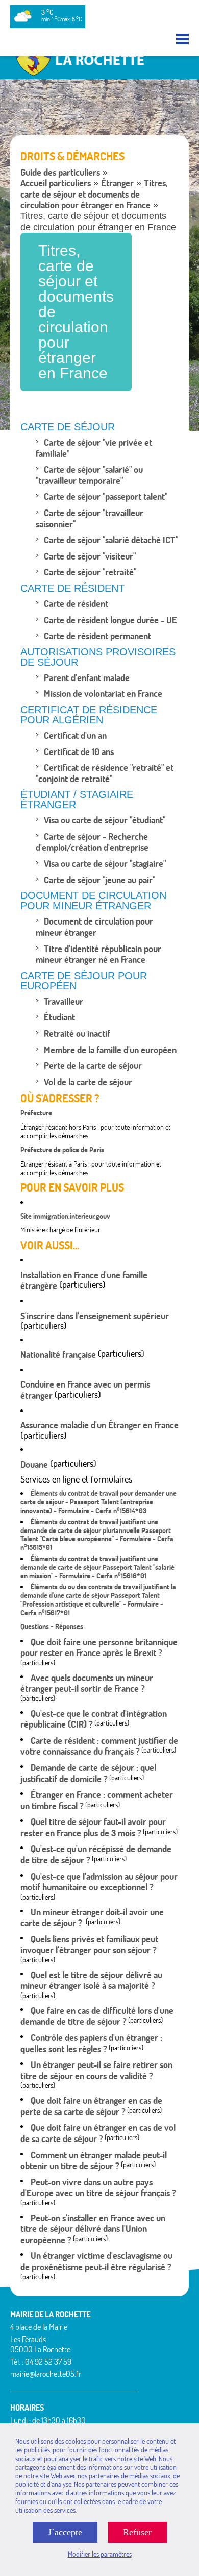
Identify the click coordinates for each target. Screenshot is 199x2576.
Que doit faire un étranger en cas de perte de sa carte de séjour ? (91, 2106)
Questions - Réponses (52, 1626)
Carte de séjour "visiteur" (90, 556)
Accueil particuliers (56, 183)
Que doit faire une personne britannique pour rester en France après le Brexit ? (99, 1648)
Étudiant (59, 1017)
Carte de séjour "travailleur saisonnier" (90, 518)
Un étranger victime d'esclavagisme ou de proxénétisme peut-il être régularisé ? (96, 2261)
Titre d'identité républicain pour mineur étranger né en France (98, 954)
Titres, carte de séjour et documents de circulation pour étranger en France (94, 194)
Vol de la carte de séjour (88, 1082)
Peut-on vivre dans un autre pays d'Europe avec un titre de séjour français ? (98, 2188)
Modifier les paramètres (100, 2554)
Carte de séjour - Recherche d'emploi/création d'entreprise (92, 842)
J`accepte (65, 2532)
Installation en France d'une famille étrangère (84, 1281)
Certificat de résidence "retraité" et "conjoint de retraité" (105, 773)
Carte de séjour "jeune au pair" (99, 880)
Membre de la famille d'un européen (110, 1050)
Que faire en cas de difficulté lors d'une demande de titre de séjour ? (97, 2016)
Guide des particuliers (60, 172)
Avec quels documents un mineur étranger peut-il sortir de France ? (87, 1683)
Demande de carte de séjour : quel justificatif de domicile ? (88, 1773)
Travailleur (64, 1001)
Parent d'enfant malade (87, 678)
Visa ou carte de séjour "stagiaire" (105, 864)
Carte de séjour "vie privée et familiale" (94, 448)
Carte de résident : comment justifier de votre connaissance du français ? (99, 1746)
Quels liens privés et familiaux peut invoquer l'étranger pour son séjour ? (89, 1945)
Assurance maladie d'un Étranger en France (99, 1425)
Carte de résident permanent (97, 636)
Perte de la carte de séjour (93, 1066)
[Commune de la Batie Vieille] (99, 75)
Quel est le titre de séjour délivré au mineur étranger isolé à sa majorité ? (91, 1980)
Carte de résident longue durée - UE (110, 620)
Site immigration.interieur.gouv (65, 1216)
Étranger (117, 183)
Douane (34, 1464)
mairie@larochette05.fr (46, 2374)
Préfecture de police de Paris (62, 1150)
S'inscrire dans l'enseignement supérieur (95, 1316)
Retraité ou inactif (77, 1034)
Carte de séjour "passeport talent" (106, 496)
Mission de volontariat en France (103, 694)
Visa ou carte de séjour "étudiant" (105, 820)
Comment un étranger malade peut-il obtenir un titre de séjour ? (94, 2161)
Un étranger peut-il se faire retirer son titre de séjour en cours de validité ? (96, 2070)
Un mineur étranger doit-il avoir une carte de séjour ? (92, 1918)
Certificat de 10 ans (79, 752)
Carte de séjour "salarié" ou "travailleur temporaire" (89, 475)
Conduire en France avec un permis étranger (85, 1390)
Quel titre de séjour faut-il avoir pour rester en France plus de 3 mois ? (93, 1827)
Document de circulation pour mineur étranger (94, 927)
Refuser (137, 2532)
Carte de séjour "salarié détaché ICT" (111, 540)
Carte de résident (76, 604)
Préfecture (36, 1113)
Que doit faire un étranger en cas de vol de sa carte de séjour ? (98, 2133)
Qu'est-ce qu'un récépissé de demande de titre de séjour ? (96, 1854)
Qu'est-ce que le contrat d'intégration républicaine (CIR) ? (94, 1719)
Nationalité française (58, 1355)
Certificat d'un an (75, 735)
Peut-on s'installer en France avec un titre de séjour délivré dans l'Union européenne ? (93, 2229)
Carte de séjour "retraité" (90, 572)
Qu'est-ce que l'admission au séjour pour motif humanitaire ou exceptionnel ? (99, 1882)
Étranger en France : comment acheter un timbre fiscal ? (97, 1800)
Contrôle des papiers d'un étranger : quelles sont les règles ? (91, 2043)
